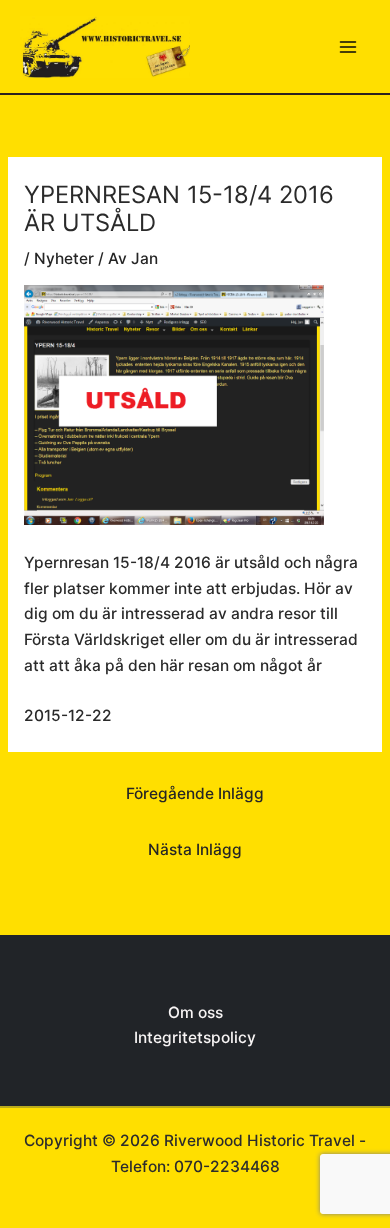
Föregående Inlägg (195, 793)
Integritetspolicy (195, 1037)
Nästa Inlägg (195, 849)
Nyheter (64, 258)
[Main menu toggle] (348, 46)
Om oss (195, 1012)
